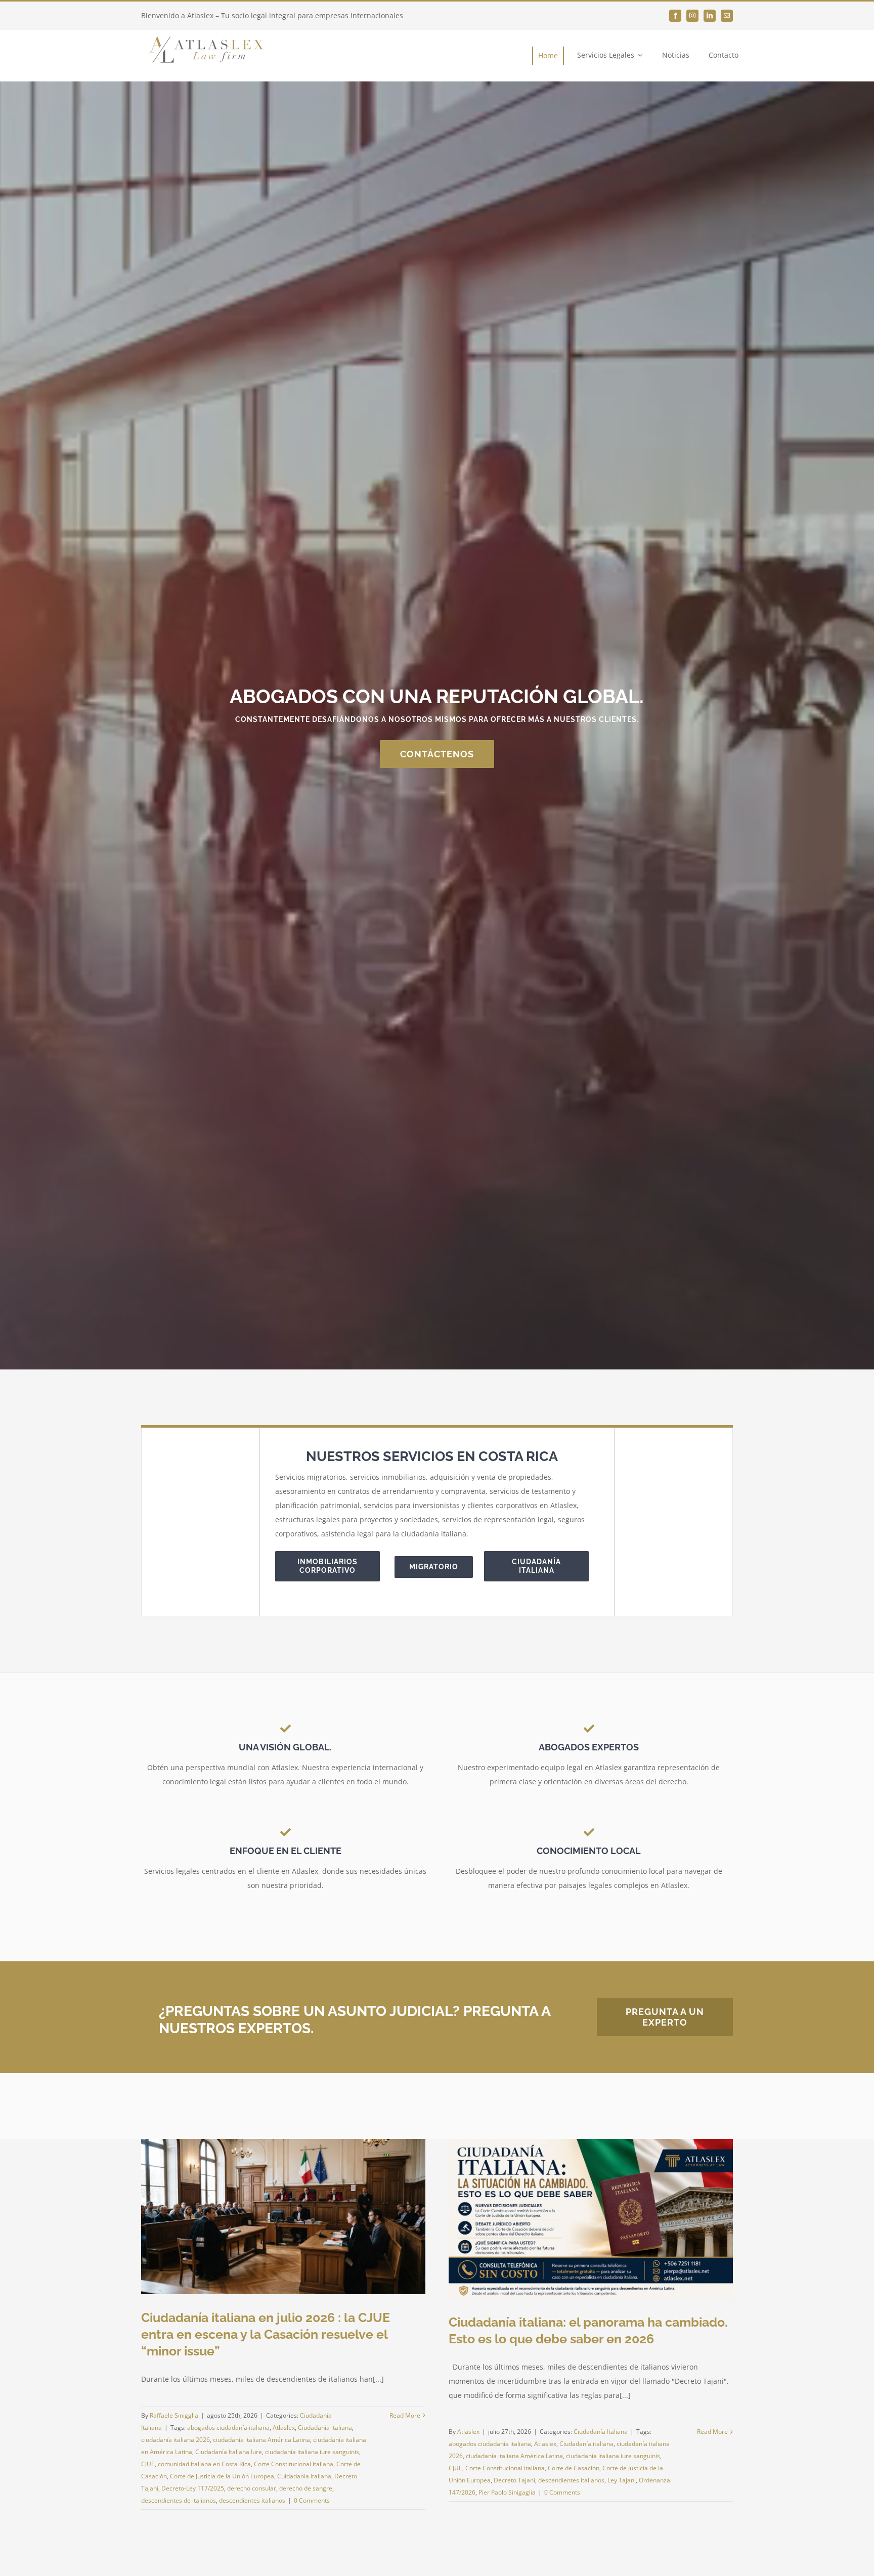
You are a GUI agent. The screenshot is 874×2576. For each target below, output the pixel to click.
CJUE (148, 2464)
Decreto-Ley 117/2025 (193, 2488)
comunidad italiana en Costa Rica (204, 2464)
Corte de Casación (574, 2468)
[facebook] (675, 16)
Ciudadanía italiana (325, 2428)
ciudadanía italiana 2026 (176, 2440)
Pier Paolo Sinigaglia (507, 2492)
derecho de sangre (306, 2488)
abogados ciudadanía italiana (228, 2428)
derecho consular (252, 2488)
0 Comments (312, 2500)
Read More (405, 2415)
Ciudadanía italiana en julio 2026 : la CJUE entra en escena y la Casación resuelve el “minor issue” (266, 2334)
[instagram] (692, 16)
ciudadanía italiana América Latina (261, 2440)
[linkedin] (710, 16)
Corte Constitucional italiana (294, 2464)
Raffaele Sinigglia (174, 2415)
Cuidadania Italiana (304, 2476)
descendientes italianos (252, 2500)
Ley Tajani (622, 2480)
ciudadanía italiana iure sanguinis (312, 2452)
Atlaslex (284, 2428)
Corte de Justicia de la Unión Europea (222, 2476)
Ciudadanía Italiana (601, 2432)
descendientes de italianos (179, 2500)
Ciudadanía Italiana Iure (229, 2452)
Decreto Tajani (514, 2480)
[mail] (727, 16)
